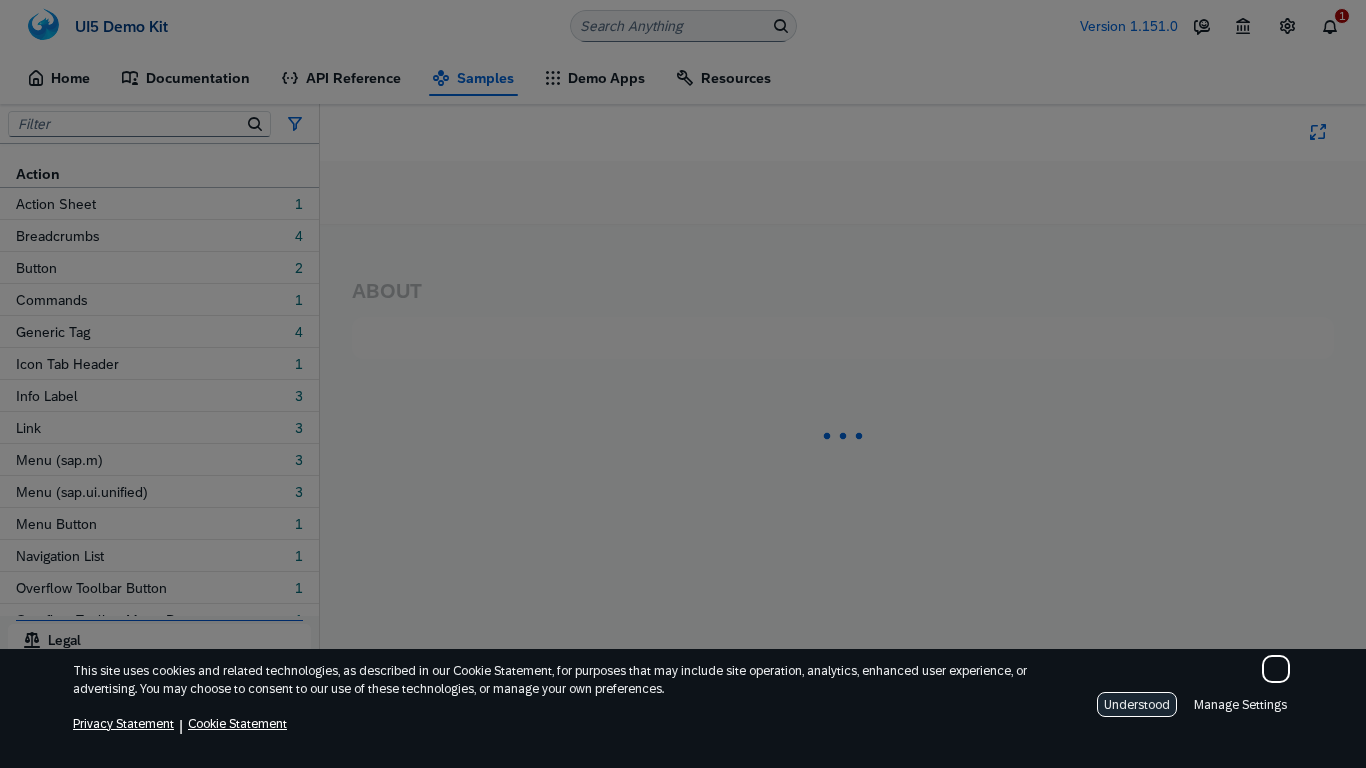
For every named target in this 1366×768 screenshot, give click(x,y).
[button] (1276, 669)
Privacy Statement (123, 724)
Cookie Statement (237, 724)
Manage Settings (1240, 705)
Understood (1137, 705)
